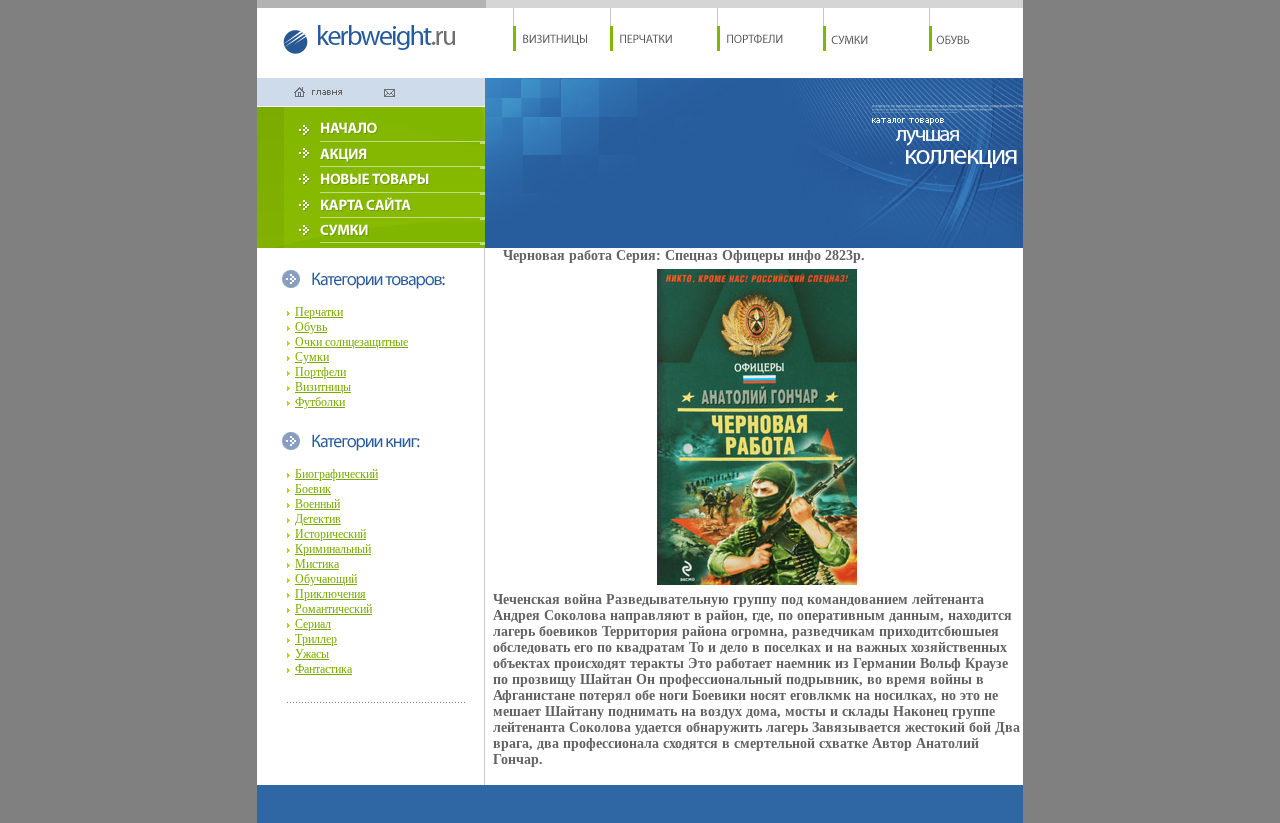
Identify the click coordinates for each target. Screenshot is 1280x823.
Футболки (320, 402)
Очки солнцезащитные (351, 342)
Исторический (330, 534)
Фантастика (323, 669)
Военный (317, 504)
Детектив (318, 519)
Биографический (336, 474)
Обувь (311, 327)
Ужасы (312, 654)
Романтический (333, 609)
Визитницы (323, 387)
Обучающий (326, 579)
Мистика (317, 564)
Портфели (320, 372)
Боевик (313, 489)
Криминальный (333, 549)
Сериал (313, 624)
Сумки (312, 357)
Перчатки (319, 312)
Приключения (330, 594)
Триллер (316, 639)
